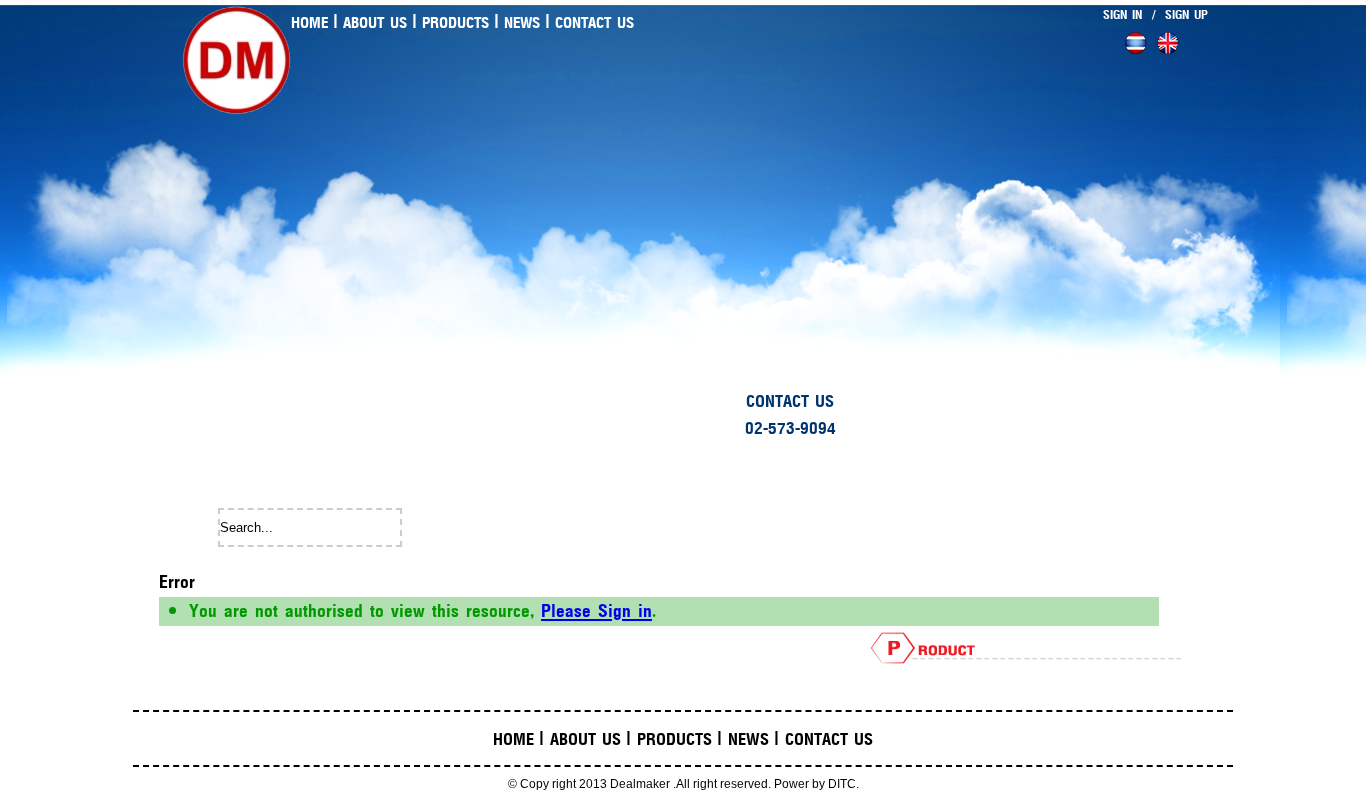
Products (455, 23)
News (522, 23)
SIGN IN (1122, 15)
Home (309, 23)
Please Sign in (596, 611)
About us (375, 23)
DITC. (843, 784)
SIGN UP (1186, 15)
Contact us (594, 23)
